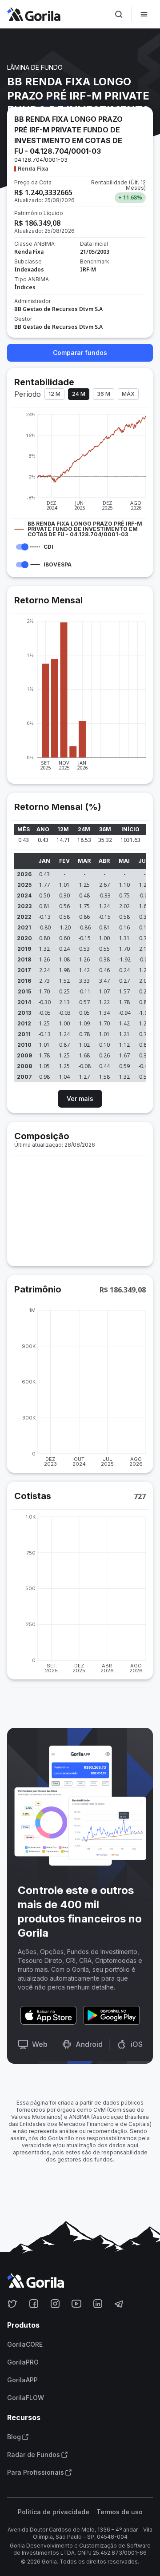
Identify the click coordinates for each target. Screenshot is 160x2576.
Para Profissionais (36, 2472)
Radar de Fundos (34, 2455)
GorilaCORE (25, 2345)
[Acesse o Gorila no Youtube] (76, 2304)
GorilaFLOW (26, 2398)
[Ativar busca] (119, 14)
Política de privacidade (54, 2512)
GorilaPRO (23, 2362)
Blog (14, 2437)
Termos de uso (120, 2512)
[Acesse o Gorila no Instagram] (55, 2304)
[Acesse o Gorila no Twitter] (12, 2304)
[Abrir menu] (144, 14)
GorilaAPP (22, 2380)
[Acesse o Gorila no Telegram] (119, 2304)
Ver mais (80, 1099)
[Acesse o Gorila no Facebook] (34, 2304)
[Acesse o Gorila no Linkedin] (98, 2304)
